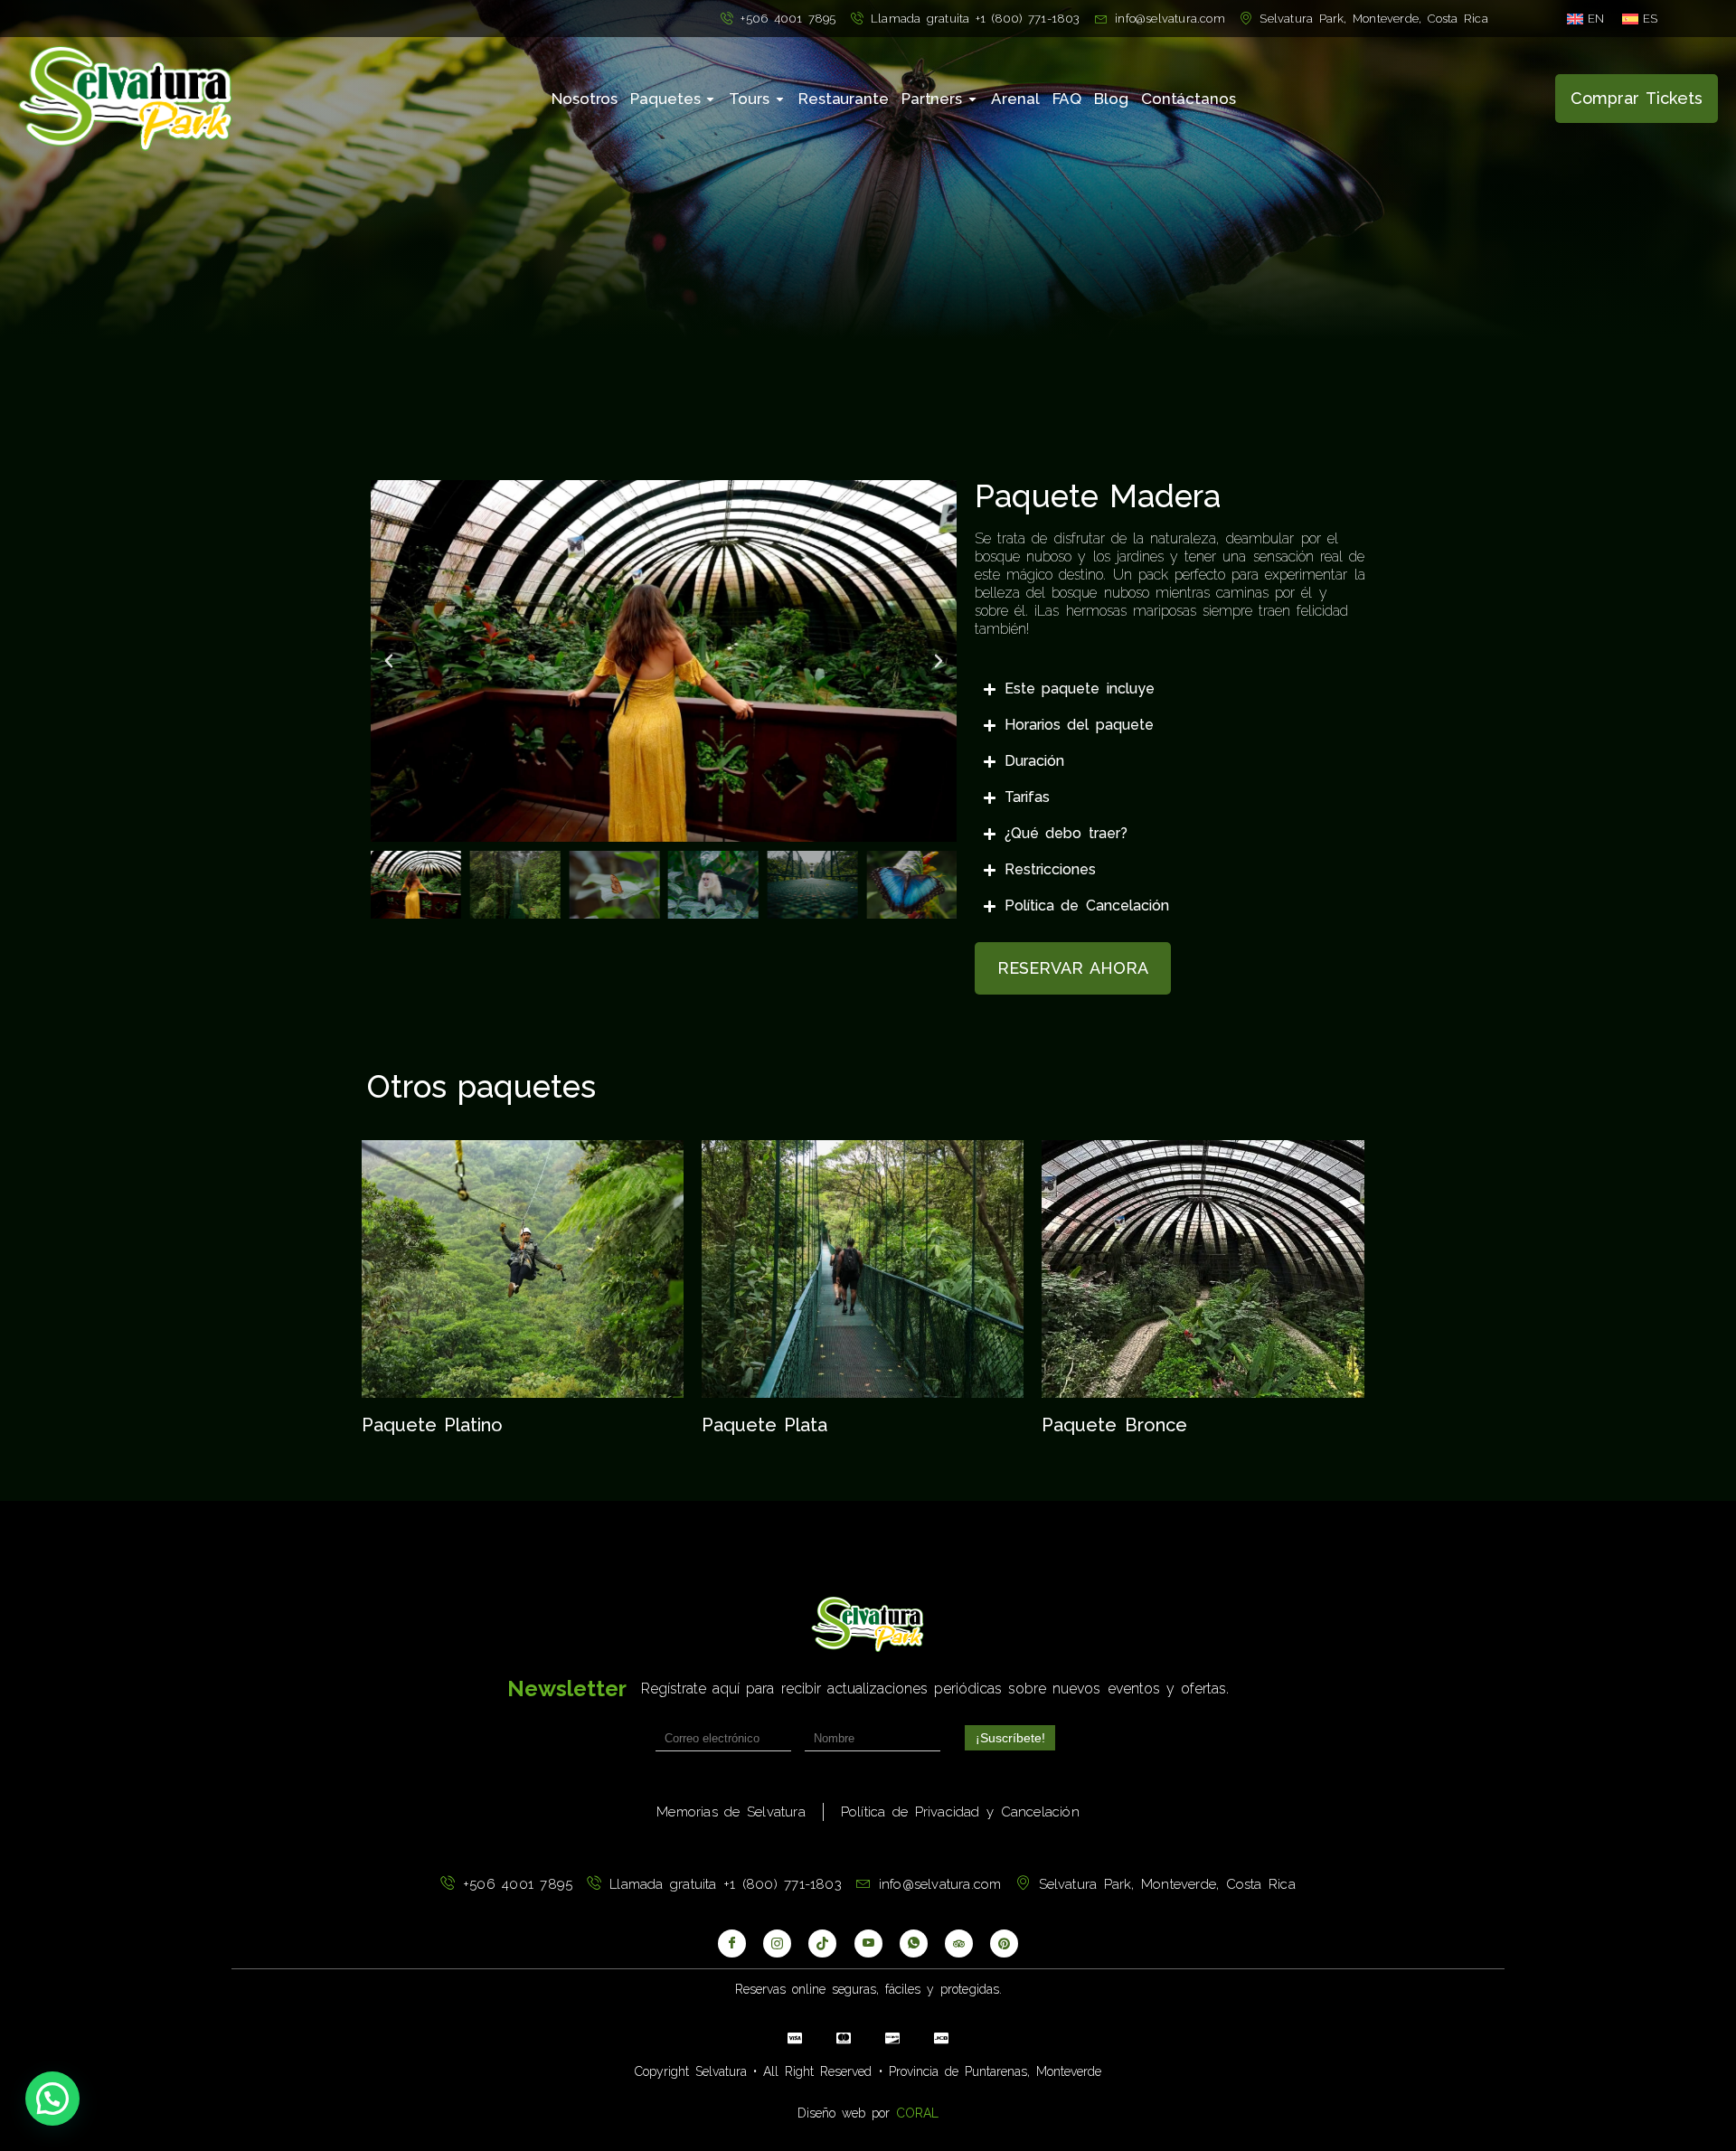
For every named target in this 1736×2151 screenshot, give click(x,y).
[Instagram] (777, 1943)
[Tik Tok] (822, 1943)
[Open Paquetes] (710, 99)
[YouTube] (868, 1943)
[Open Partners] (972, 99)
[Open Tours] (780, 99)
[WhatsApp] (914, 1943)
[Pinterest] (1004, 1943)
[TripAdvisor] (959, 1943)
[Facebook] (732, 1943)
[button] (389, 661)
